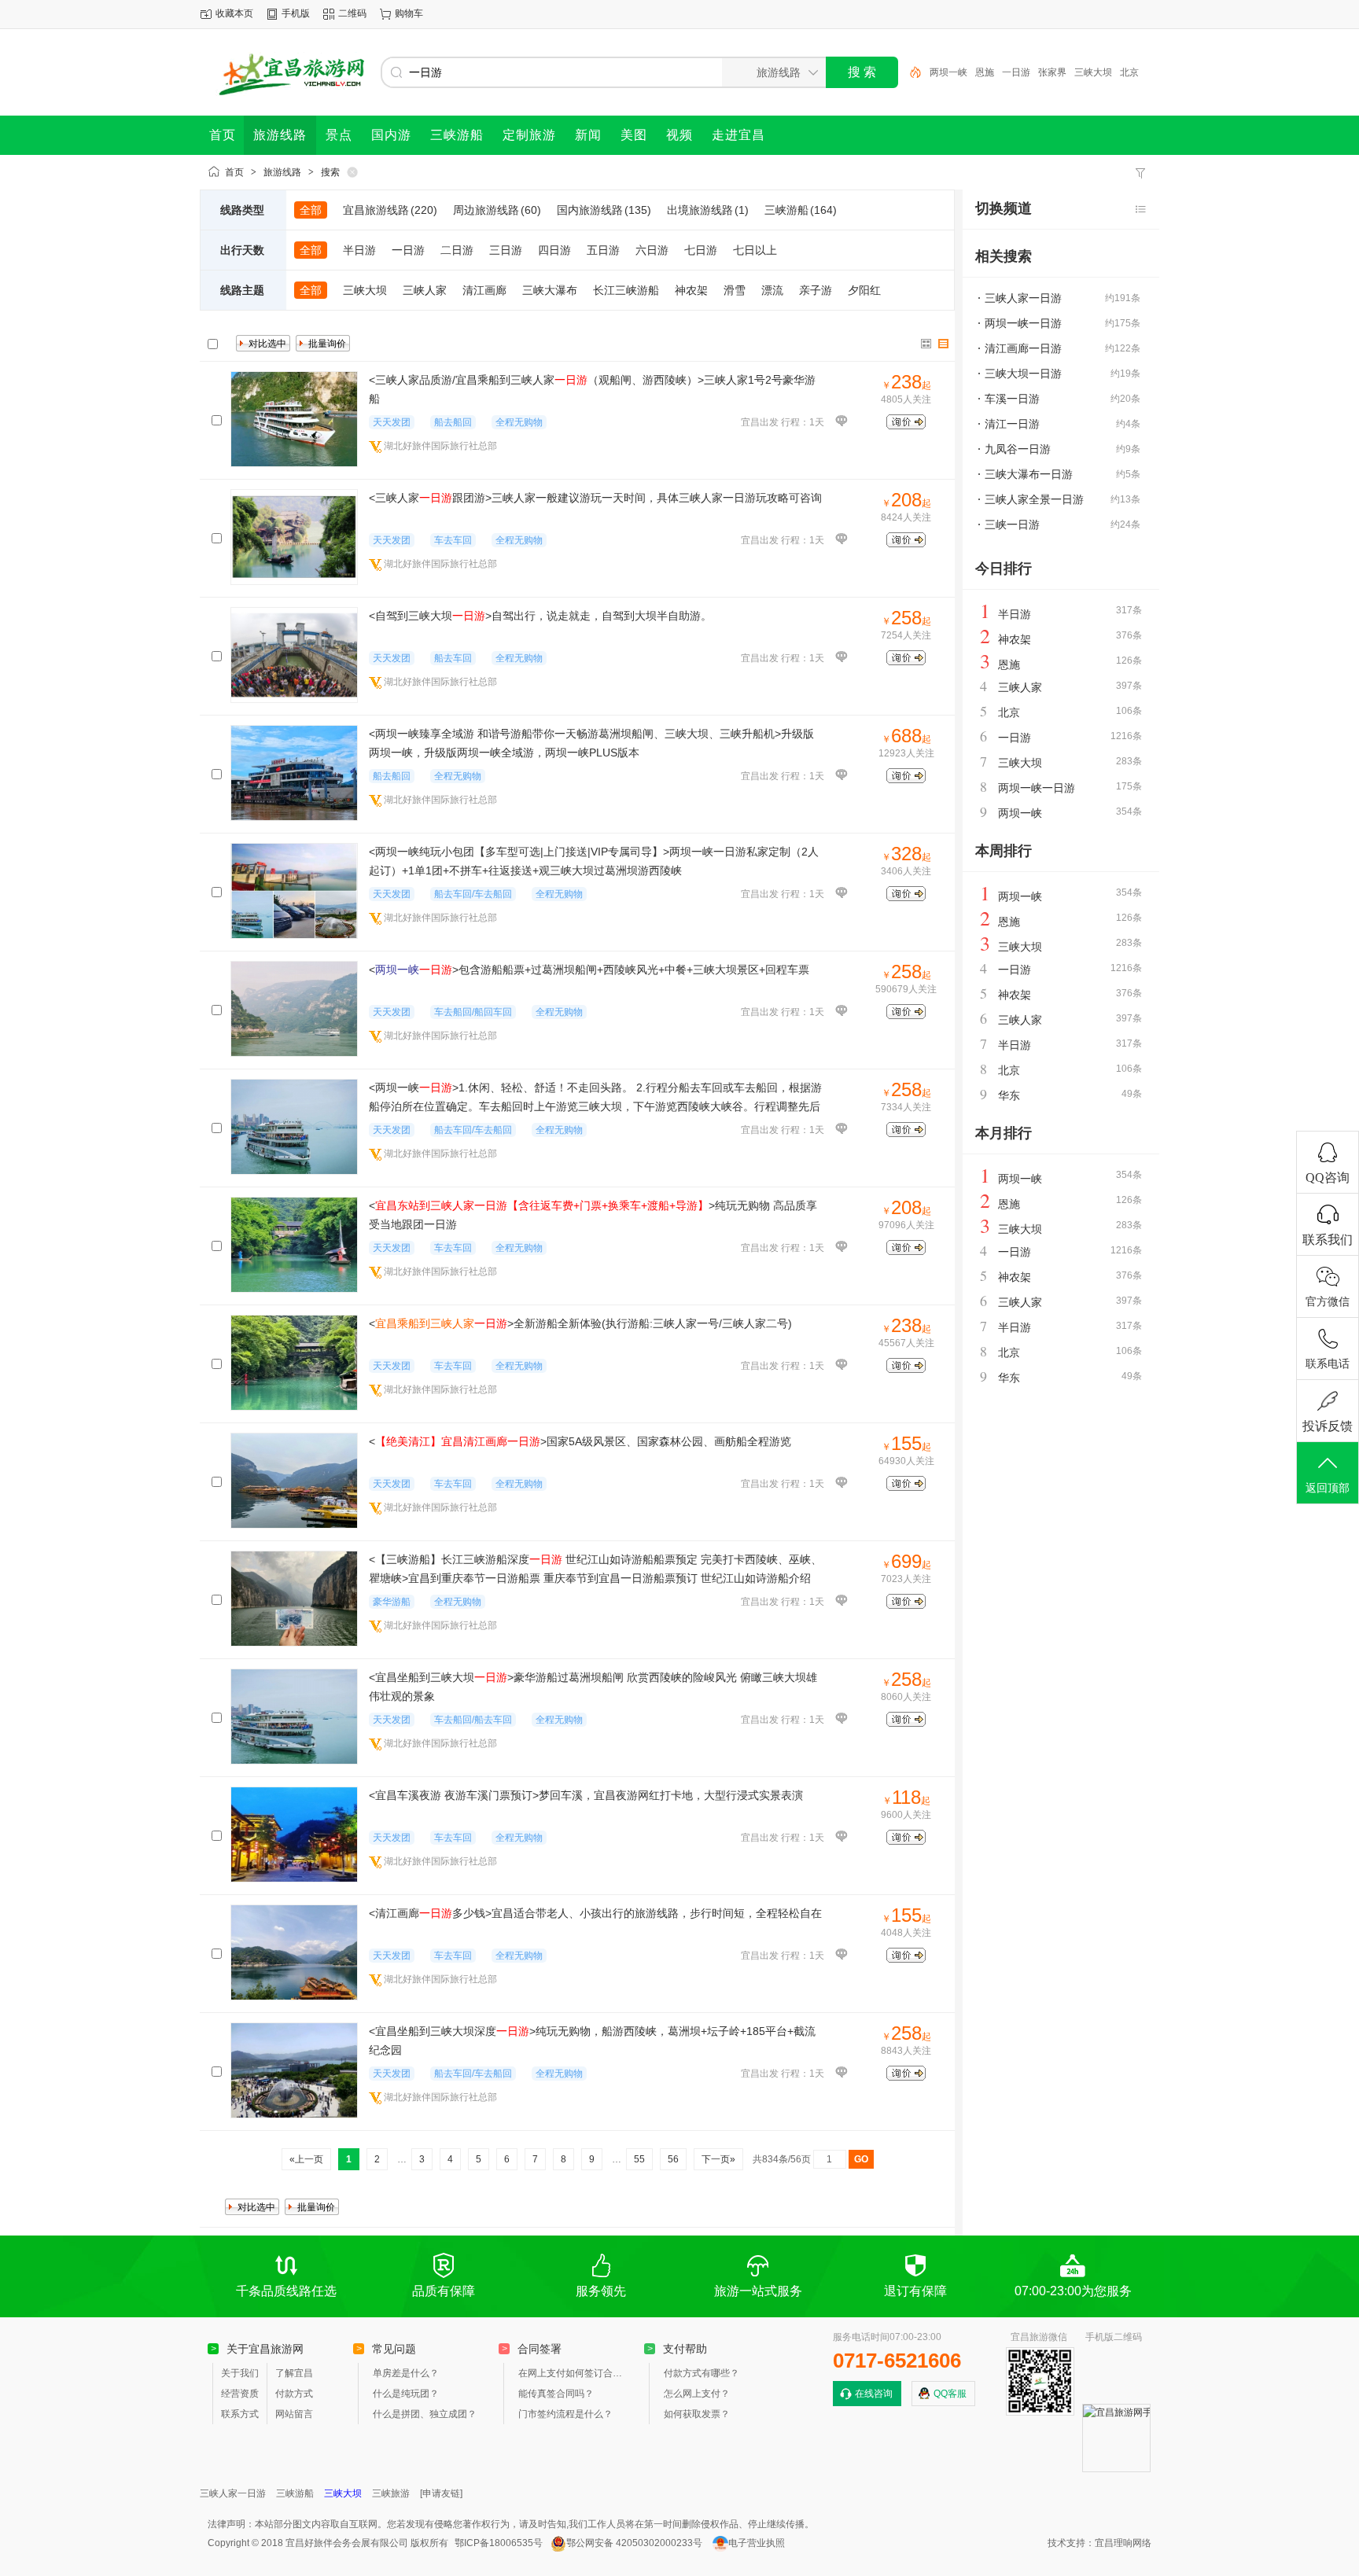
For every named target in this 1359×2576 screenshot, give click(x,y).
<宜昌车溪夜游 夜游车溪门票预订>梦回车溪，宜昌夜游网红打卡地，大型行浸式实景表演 (586, 1795)
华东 (1009, 1095)
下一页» (718, 2159)
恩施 (985, 72)
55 (639, 2159)
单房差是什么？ (406, 2373)
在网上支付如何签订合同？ (573, 2373)
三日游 (506, 250)
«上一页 (306, 2159)
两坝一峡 (948, 72)
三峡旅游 (391, 2493)
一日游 (1016, 72)
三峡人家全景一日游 (1034, 499)
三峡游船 (801, 210)
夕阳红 (864, 290)
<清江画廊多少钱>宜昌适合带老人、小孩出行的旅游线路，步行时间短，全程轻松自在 (595, 1913)
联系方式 (240, 2414)
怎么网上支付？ (697, 2394)
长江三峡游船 (626, 290)
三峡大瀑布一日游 (1029, 474)
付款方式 (294, 2394)
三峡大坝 (1093, 72)
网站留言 (294, 2414)
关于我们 (240, 2373)
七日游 (701, 250)
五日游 (603, 250)
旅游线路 (282, 172)
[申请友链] (441, 2493)
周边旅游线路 (497, 210)
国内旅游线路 (604, 210)
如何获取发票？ (697, 2414)
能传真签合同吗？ (556, 2394)
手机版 (296, 13)
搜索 (330, 172)
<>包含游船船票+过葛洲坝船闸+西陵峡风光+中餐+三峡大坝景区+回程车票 (589, 970)
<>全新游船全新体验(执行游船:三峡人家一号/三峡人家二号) (580, 1323)
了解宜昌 (294, 2373)
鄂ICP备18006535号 (499, 2543)
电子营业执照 (757, 2543)
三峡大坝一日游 (1023, 374)
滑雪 (735, 290)
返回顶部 (1328, 1488)
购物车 (409, 13)
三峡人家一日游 (1023, 298)
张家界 (1052, 72)
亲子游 (816, 290)
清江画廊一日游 (1023, 348)
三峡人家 (425, 290)
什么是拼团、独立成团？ (425, 2414)
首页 (234, 172)
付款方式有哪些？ (702, 2373)
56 (673, 2159)
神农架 (691, 290)
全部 (311, 210)
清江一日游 (1012, 424)
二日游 (457, 250)
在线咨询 (874, 2394)
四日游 (554, 250)
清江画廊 (484, 290)
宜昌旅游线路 (390, 210)
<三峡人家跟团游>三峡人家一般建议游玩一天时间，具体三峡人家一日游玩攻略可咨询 (595, 498)
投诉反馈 (1328, 1426)
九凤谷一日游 (1018, 449)
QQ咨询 (1328, 1178)
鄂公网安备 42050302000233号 (634, 2543)
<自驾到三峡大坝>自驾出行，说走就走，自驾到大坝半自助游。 (540, 616)
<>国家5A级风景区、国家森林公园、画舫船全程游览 (580, 1441)
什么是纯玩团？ (406, 2394)
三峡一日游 (1012, 524)
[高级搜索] (910, 72)
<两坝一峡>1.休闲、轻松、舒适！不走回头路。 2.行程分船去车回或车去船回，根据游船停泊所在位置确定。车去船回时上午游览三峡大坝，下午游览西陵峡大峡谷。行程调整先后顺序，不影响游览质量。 (595, 1106)
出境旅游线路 (708, 210)
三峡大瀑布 (550, 290)
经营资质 (240, 2394)
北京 (1129, 72)
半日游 (359, 250)
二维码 (352, 13)
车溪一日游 (1012, 399)
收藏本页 (234, 13)
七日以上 (755, 250)
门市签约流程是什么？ (565, 2414)
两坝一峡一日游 (1023, 323)
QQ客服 (950, 2394)
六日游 (652, 250)
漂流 (772, 290)
